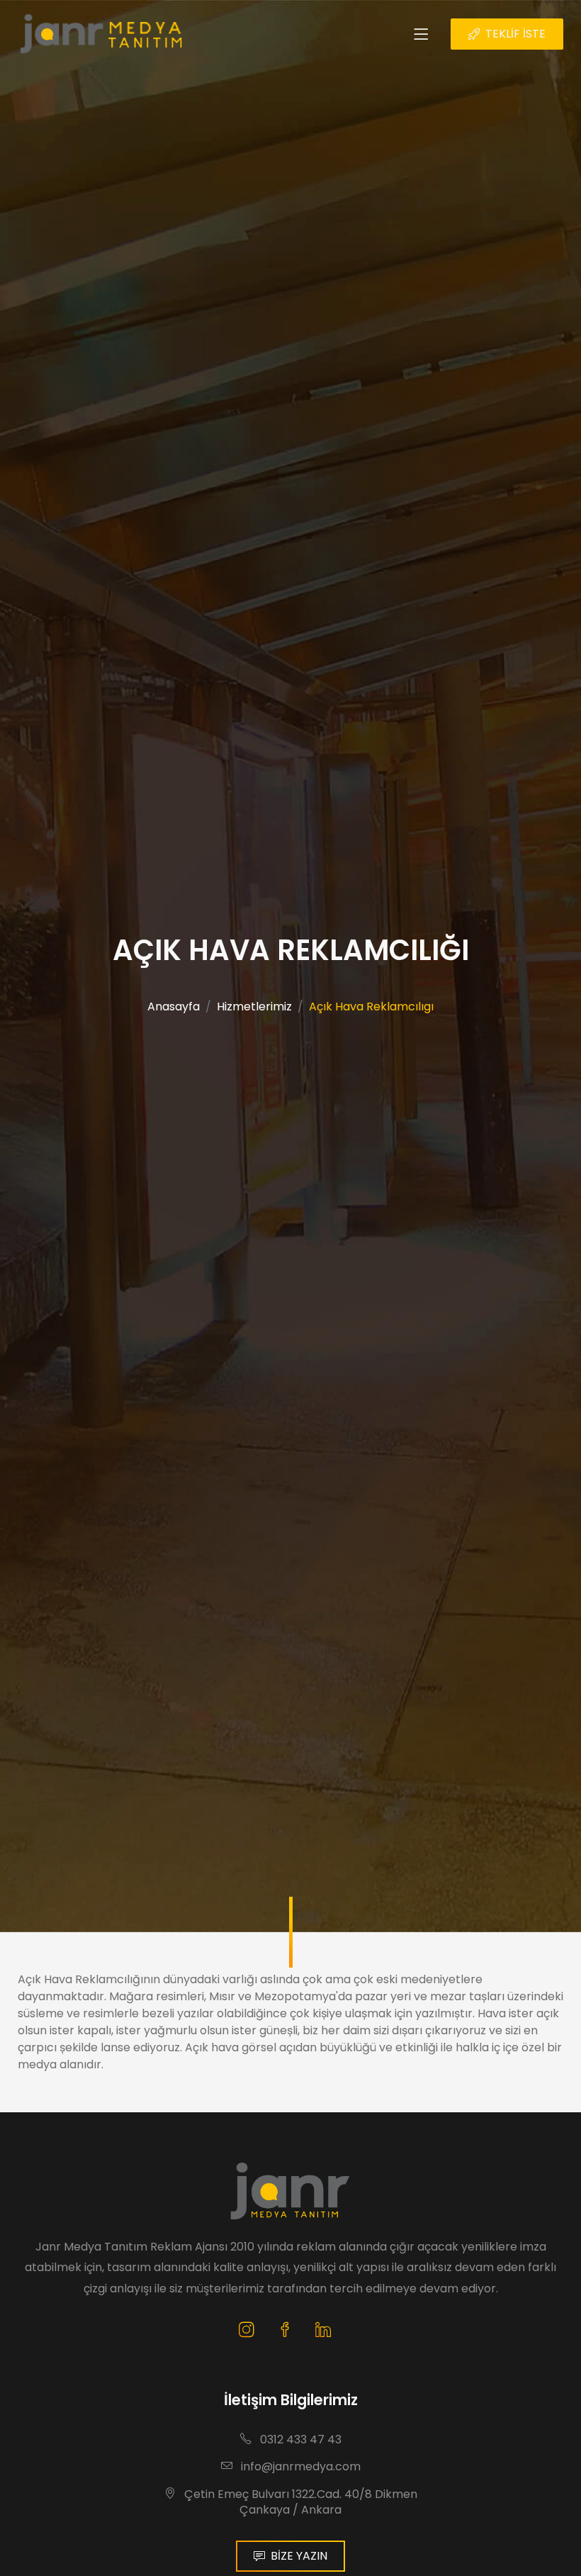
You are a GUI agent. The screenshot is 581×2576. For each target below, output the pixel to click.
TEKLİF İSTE (515, 34)
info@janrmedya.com (299, 2466)
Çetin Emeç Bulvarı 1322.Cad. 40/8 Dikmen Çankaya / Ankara (299, 2502)
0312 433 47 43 (299, 2440)
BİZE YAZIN (299, 2556)
